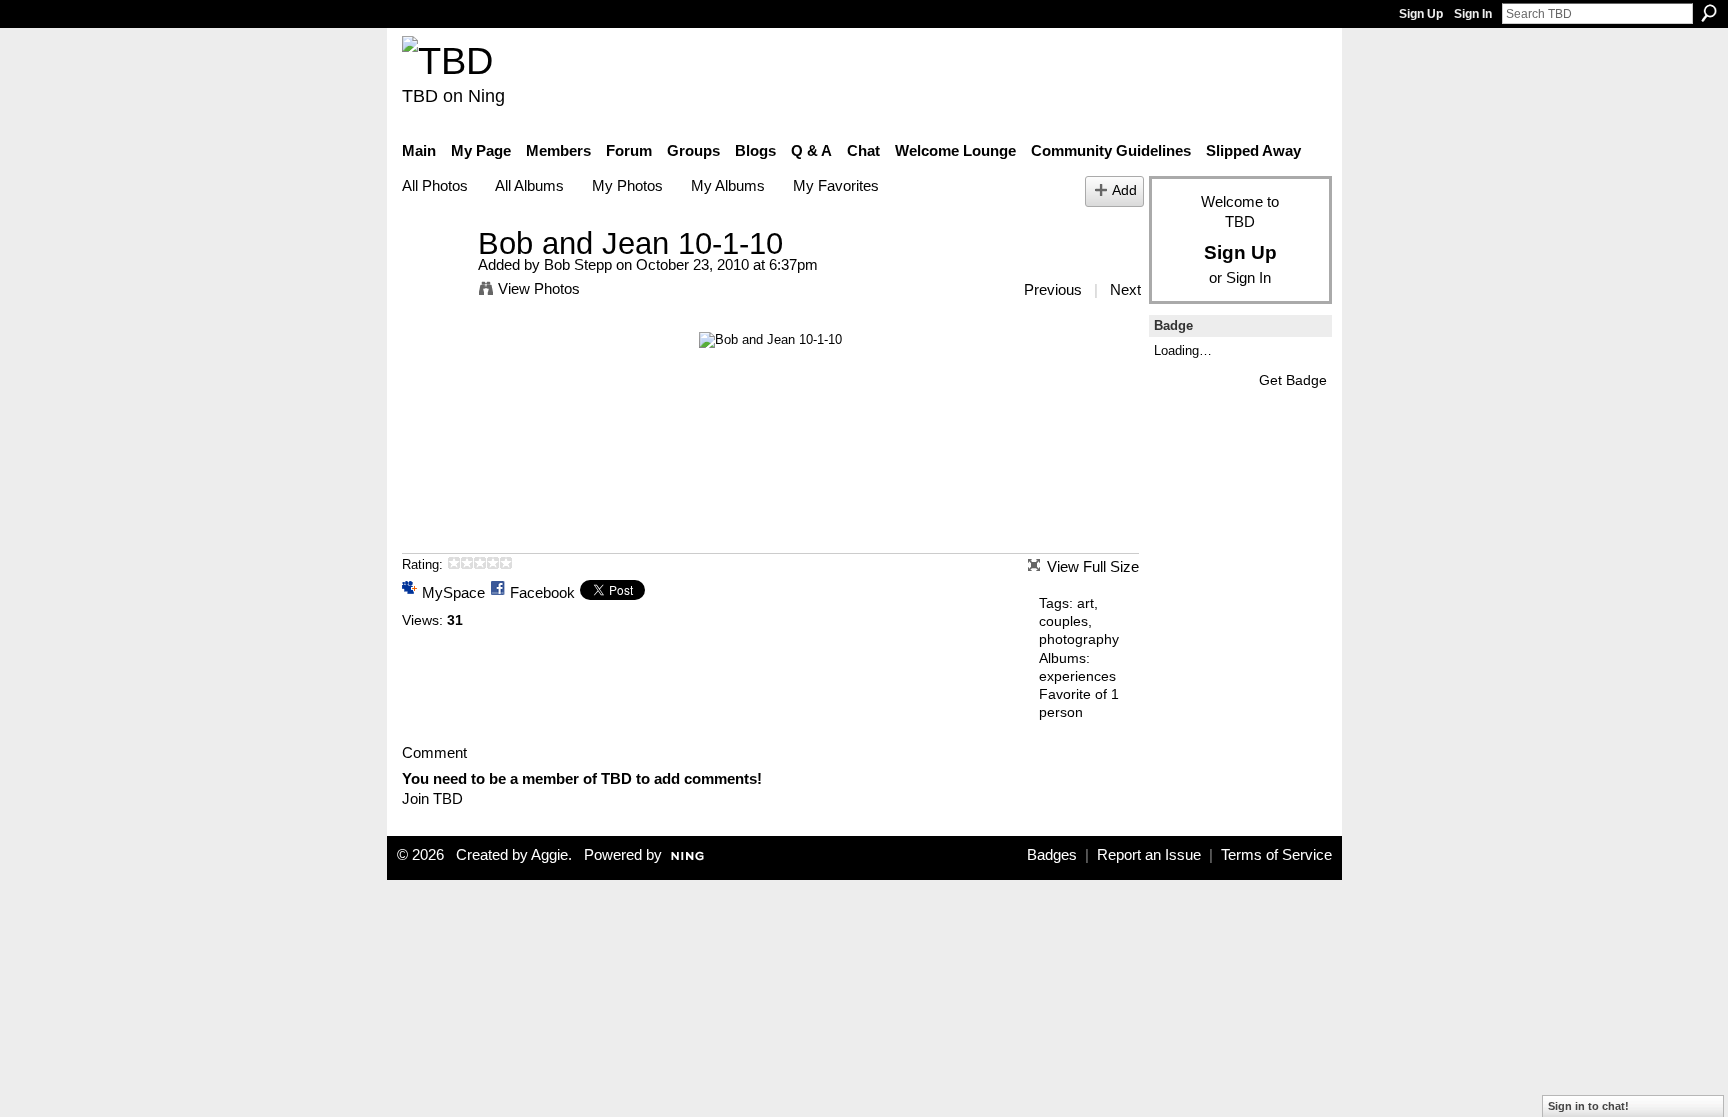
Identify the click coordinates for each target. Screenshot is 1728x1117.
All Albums (529, 185)
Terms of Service (1276, 855)
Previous (1053, 289)
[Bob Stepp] (434, 280)
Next (1125, 289)
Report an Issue (1149, 855)
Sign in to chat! (1588, 1106)
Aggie (549, 855)
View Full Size (1093, 566)
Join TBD (432, 798)
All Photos (435, 185)
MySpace (453, 592)
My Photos (627, 185)
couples (1063, 621)
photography (1079, 639)
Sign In (1473, 14)
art (1085, 603)
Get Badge (1293, 380)
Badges (1052, 855)
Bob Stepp (578, 264)
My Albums (728, 185)
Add (1124, 190)
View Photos (539, 288)
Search (1709, 13)
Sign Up (1421, 14)
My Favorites (836, 185)
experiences (1077, 676)
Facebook (542, 592)
